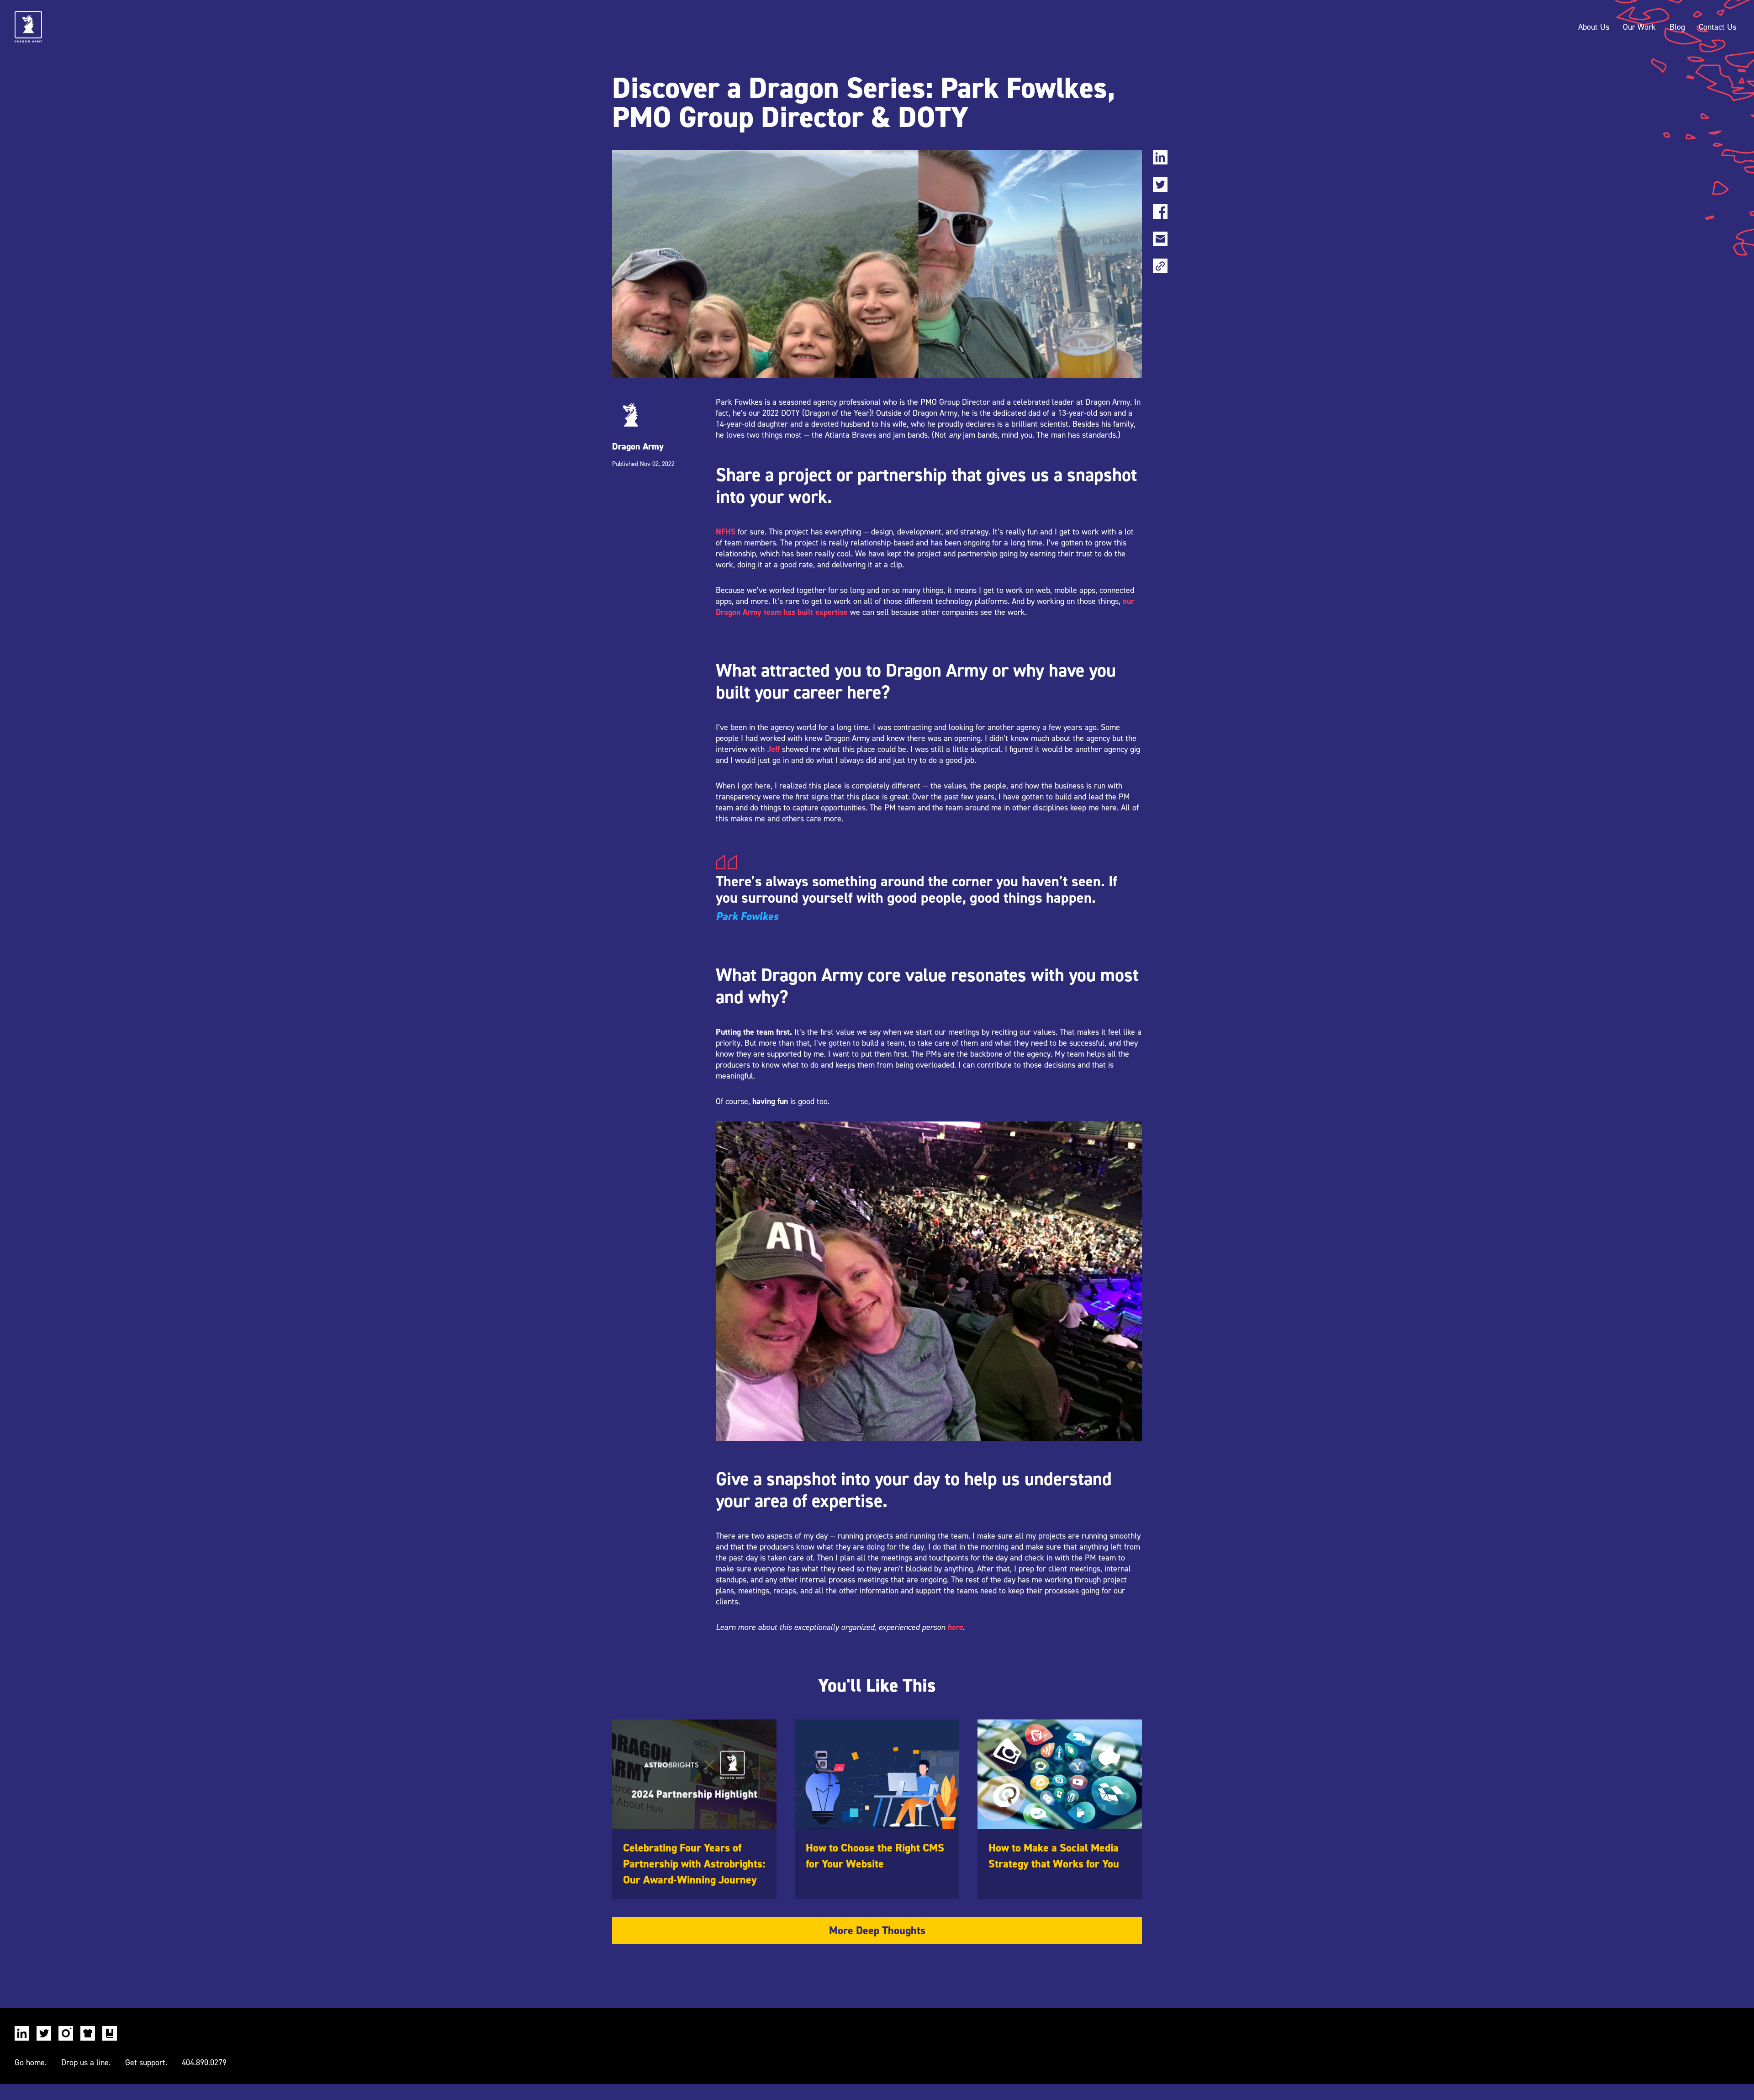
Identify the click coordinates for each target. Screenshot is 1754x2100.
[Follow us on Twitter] (44, 2036)
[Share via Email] (1160, 242)
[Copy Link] (1160, 269)
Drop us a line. (86, 2063)
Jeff (773, 749)
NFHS (726, 532)
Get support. (146, 2063)
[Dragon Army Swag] (88, 2036)
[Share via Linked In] (1160, 160)
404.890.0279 (204, 2063)
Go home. (31, 2063)
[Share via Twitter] (1160, 187)
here (955, 1627)
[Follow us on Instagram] (66, 2036)
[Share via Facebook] (1160, 214)
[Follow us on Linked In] (22, 2036)
